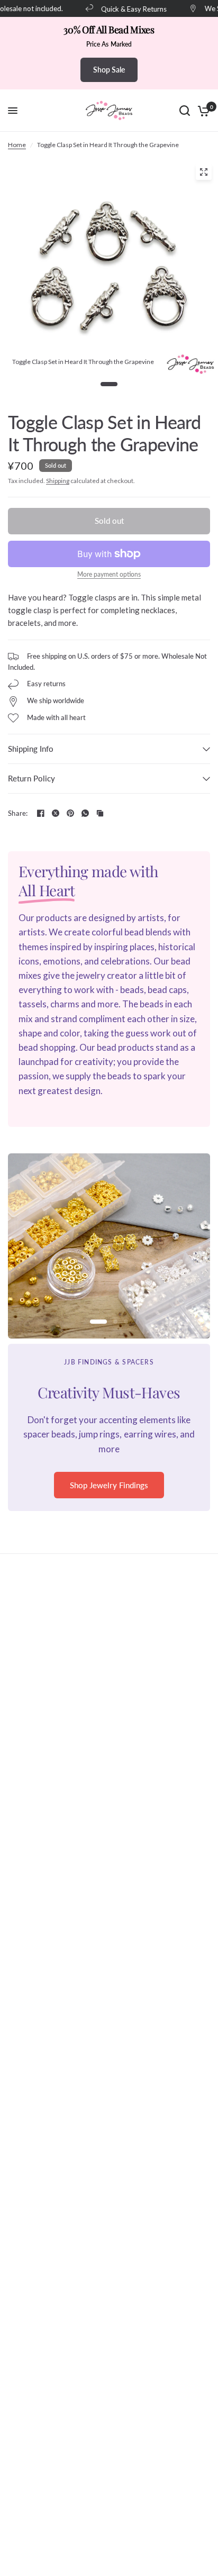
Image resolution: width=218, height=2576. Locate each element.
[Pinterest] (70, 813)
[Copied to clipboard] (100, 813)
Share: (18, 813)
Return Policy (31, 778)
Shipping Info (31, 749)
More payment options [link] (109, 575)
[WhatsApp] (85, 813)
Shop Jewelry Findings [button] (109, 1485)
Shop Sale (109, 70)
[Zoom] (204, 172)
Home (17, 145)
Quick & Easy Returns (125, 9)
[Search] (185, 111)
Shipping (58, 481)
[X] (56, 813)
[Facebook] (41, 813)
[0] (202, 111)
